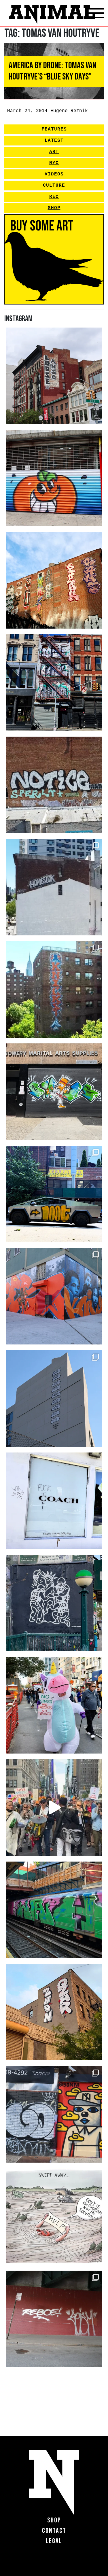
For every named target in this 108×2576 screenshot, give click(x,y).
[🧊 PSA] (54, 1501)
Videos (54, 174)
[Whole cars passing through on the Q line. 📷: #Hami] (54, 1910)
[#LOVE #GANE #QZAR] (54, 683)
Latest (54, 141)
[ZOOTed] (54, 1398)
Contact (54, 2531)
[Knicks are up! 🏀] (54, 1296)
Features (54, 129)
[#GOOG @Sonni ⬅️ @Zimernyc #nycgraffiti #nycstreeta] (54, 2114)
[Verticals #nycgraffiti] (54, 580)
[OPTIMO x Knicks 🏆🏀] (54, 989)
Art (54, 152)
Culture (54, 186)
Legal (54, 2541)
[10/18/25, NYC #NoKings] (54, 1705)
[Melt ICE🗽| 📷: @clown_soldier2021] (54, 1603)
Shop (54, 208)
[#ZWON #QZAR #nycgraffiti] (54, 2012)
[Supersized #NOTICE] (54, 785)
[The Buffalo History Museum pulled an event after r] (54, 2217)
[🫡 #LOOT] (54, 1194)
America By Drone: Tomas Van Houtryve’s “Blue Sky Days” (52, 71)
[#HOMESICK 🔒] (54, 887)
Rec (54, 197)
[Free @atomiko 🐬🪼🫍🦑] (54, 478)
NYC (54, 163)
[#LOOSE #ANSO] (54, 376)
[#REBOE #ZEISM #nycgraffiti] (54, 2319)
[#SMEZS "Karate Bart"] (54, 1092)
